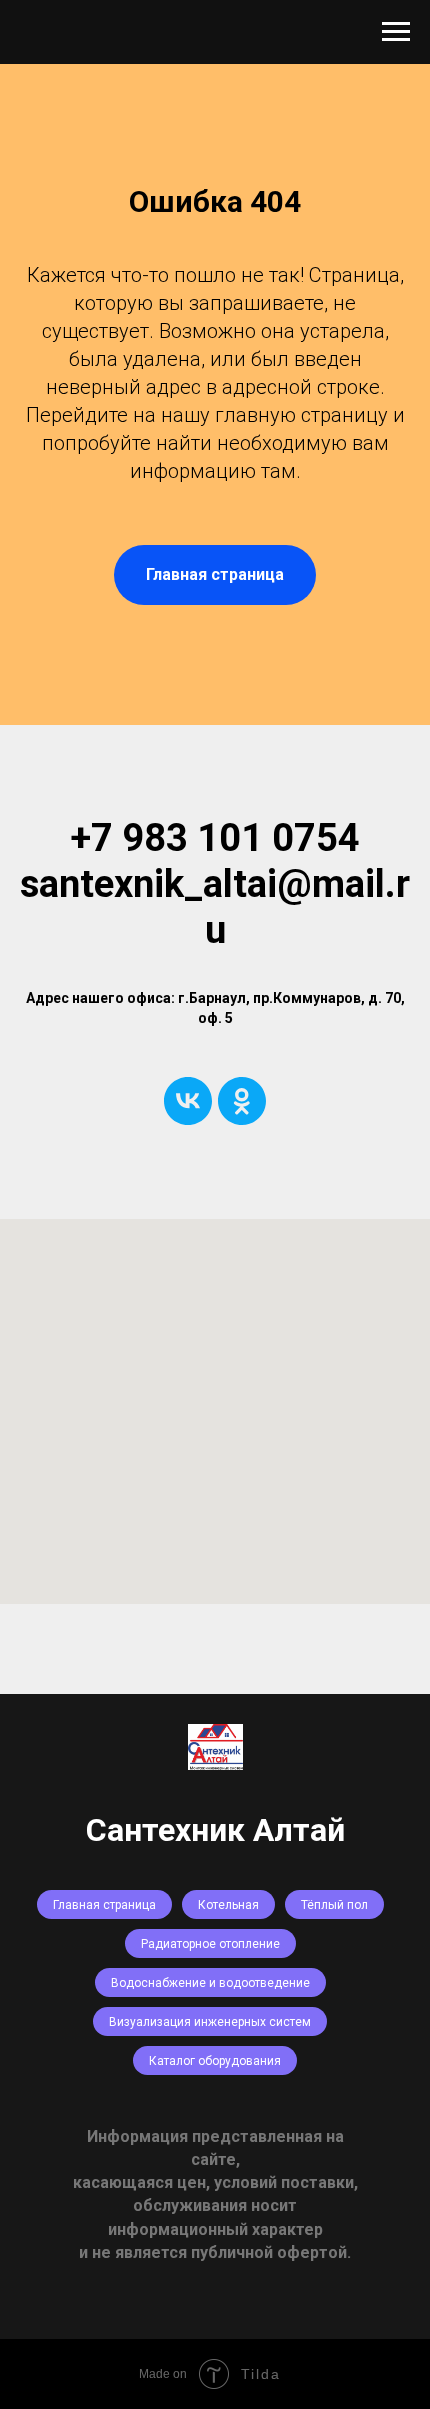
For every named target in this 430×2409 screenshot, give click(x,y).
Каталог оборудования (215, 2061)
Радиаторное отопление (210, 1944)
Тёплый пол (334, 1905)
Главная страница (104, 1905)
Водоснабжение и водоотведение (210, 1983)
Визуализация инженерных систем (210, 2022)
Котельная (228, 1905)
